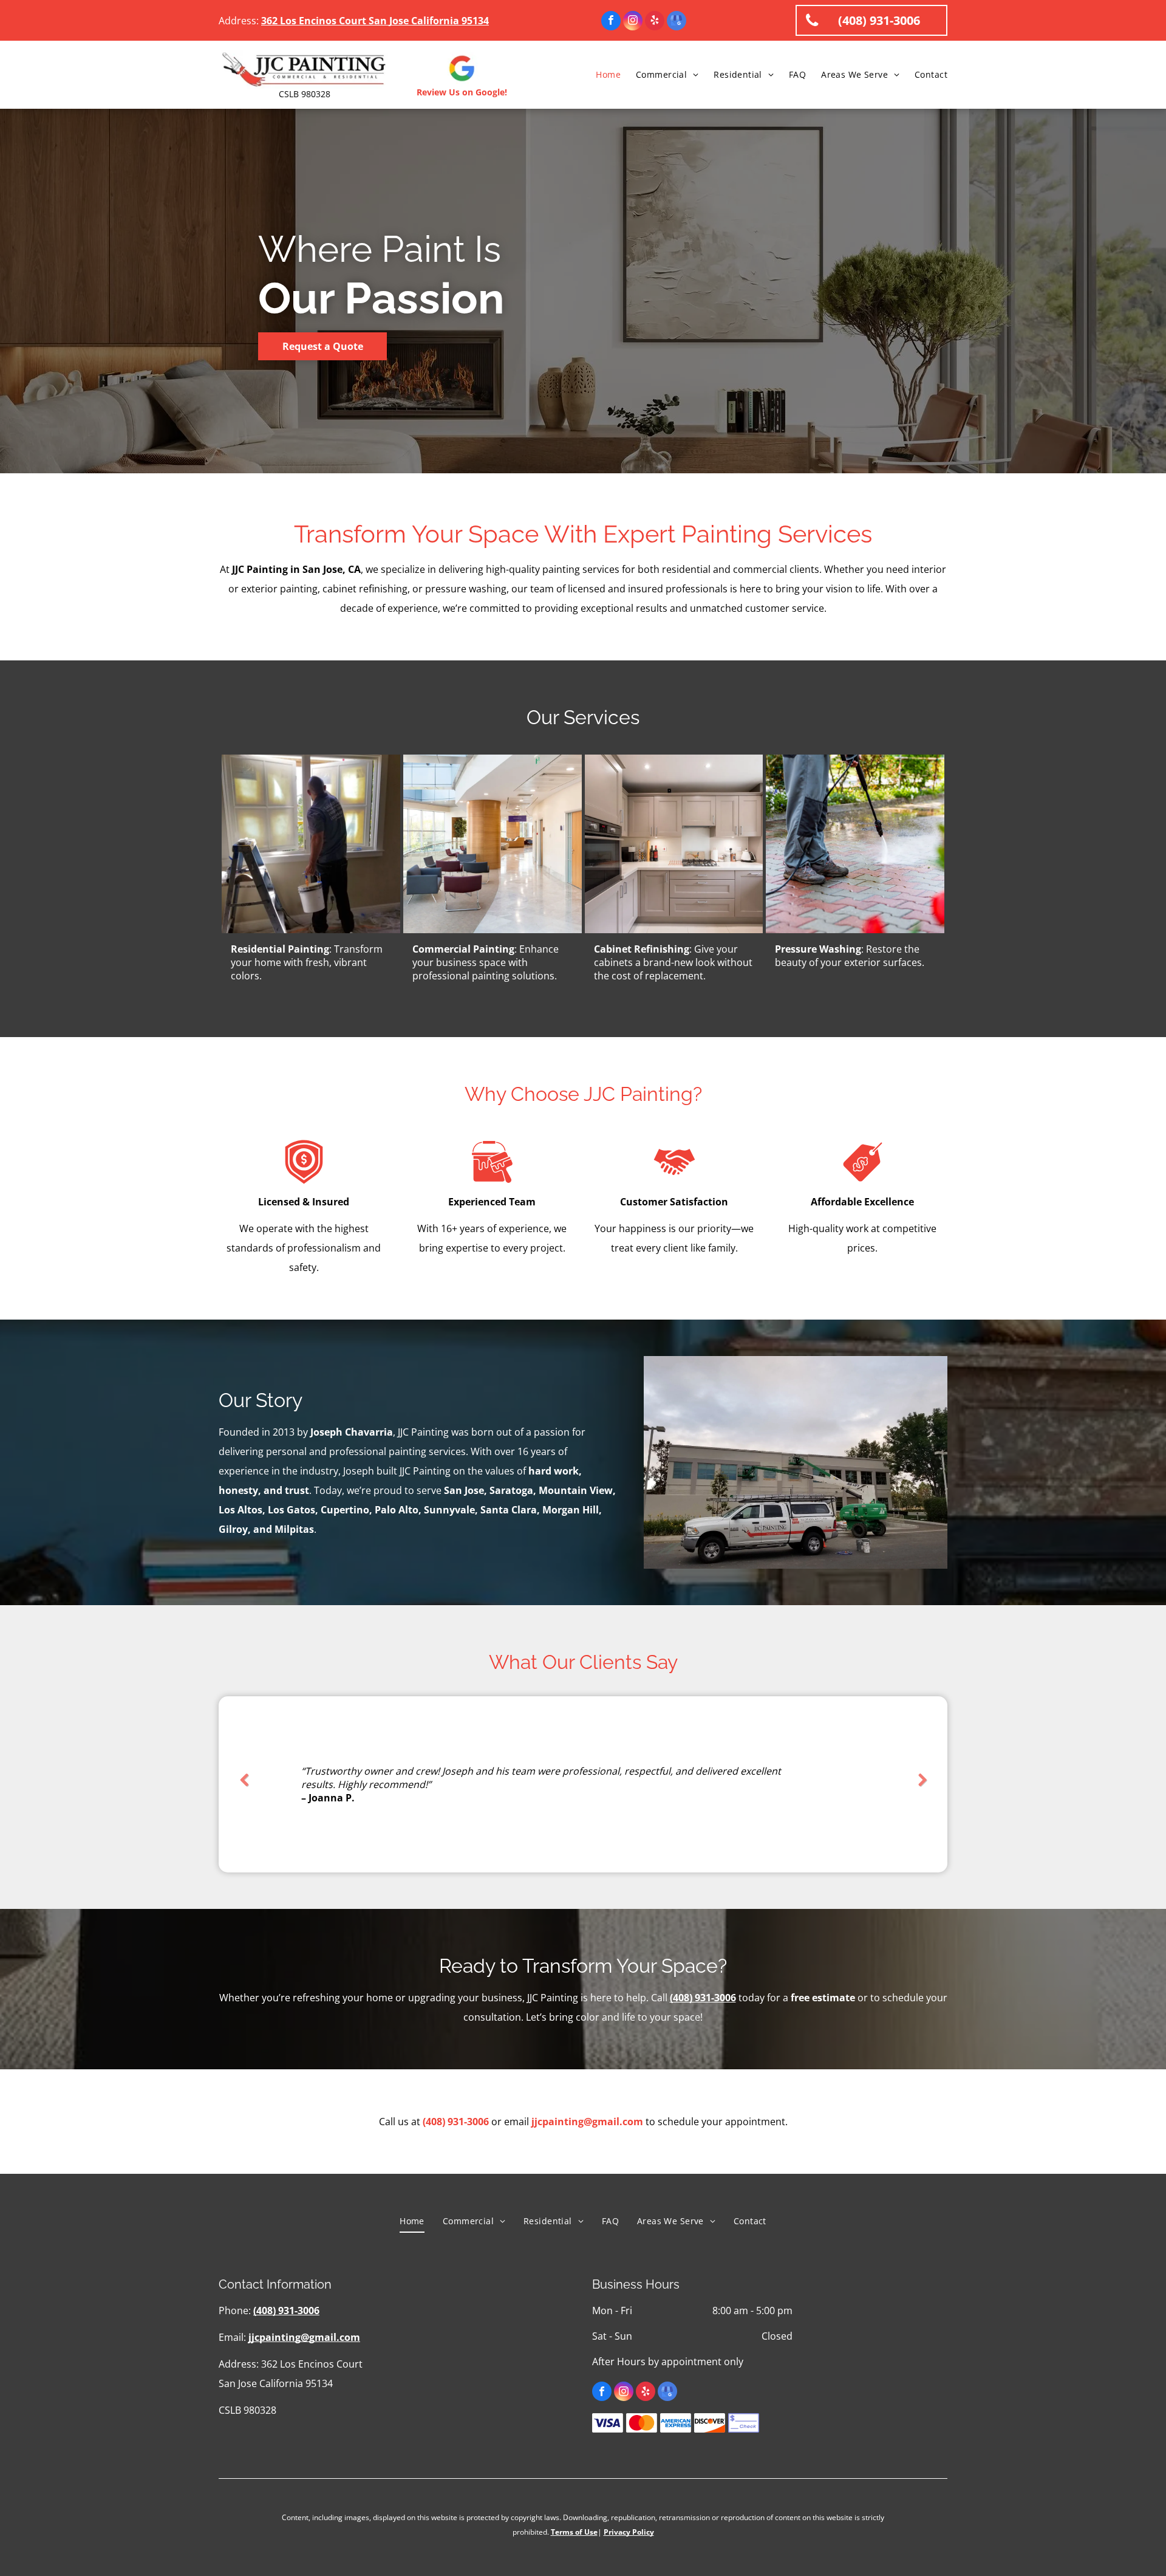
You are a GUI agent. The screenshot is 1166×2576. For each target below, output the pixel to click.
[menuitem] (601, 75)
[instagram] (633, 22)
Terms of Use (574, 2532)
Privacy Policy (629, 2532)
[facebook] (611, 22)
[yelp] (655, 22)
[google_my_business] (677, 22)
